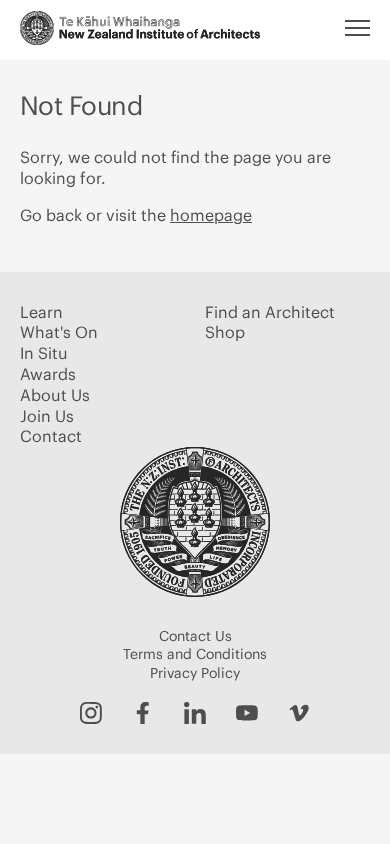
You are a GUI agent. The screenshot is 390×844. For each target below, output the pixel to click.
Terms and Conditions (195, 654)
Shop (225, 332)
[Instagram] (91, 713)
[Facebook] (143, 713)
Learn (41, 312)
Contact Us (195, 636)
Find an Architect (270, 312)
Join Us (47, 416)
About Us (55, 395)
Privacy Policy (195, 673)
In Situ (44, 353)
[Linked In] (195, 713)
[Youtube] (247, 713)
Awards (48, 374)
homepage (211, 215)
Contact (51, 436)
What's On (59, 332)
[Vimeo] (299, 713)
